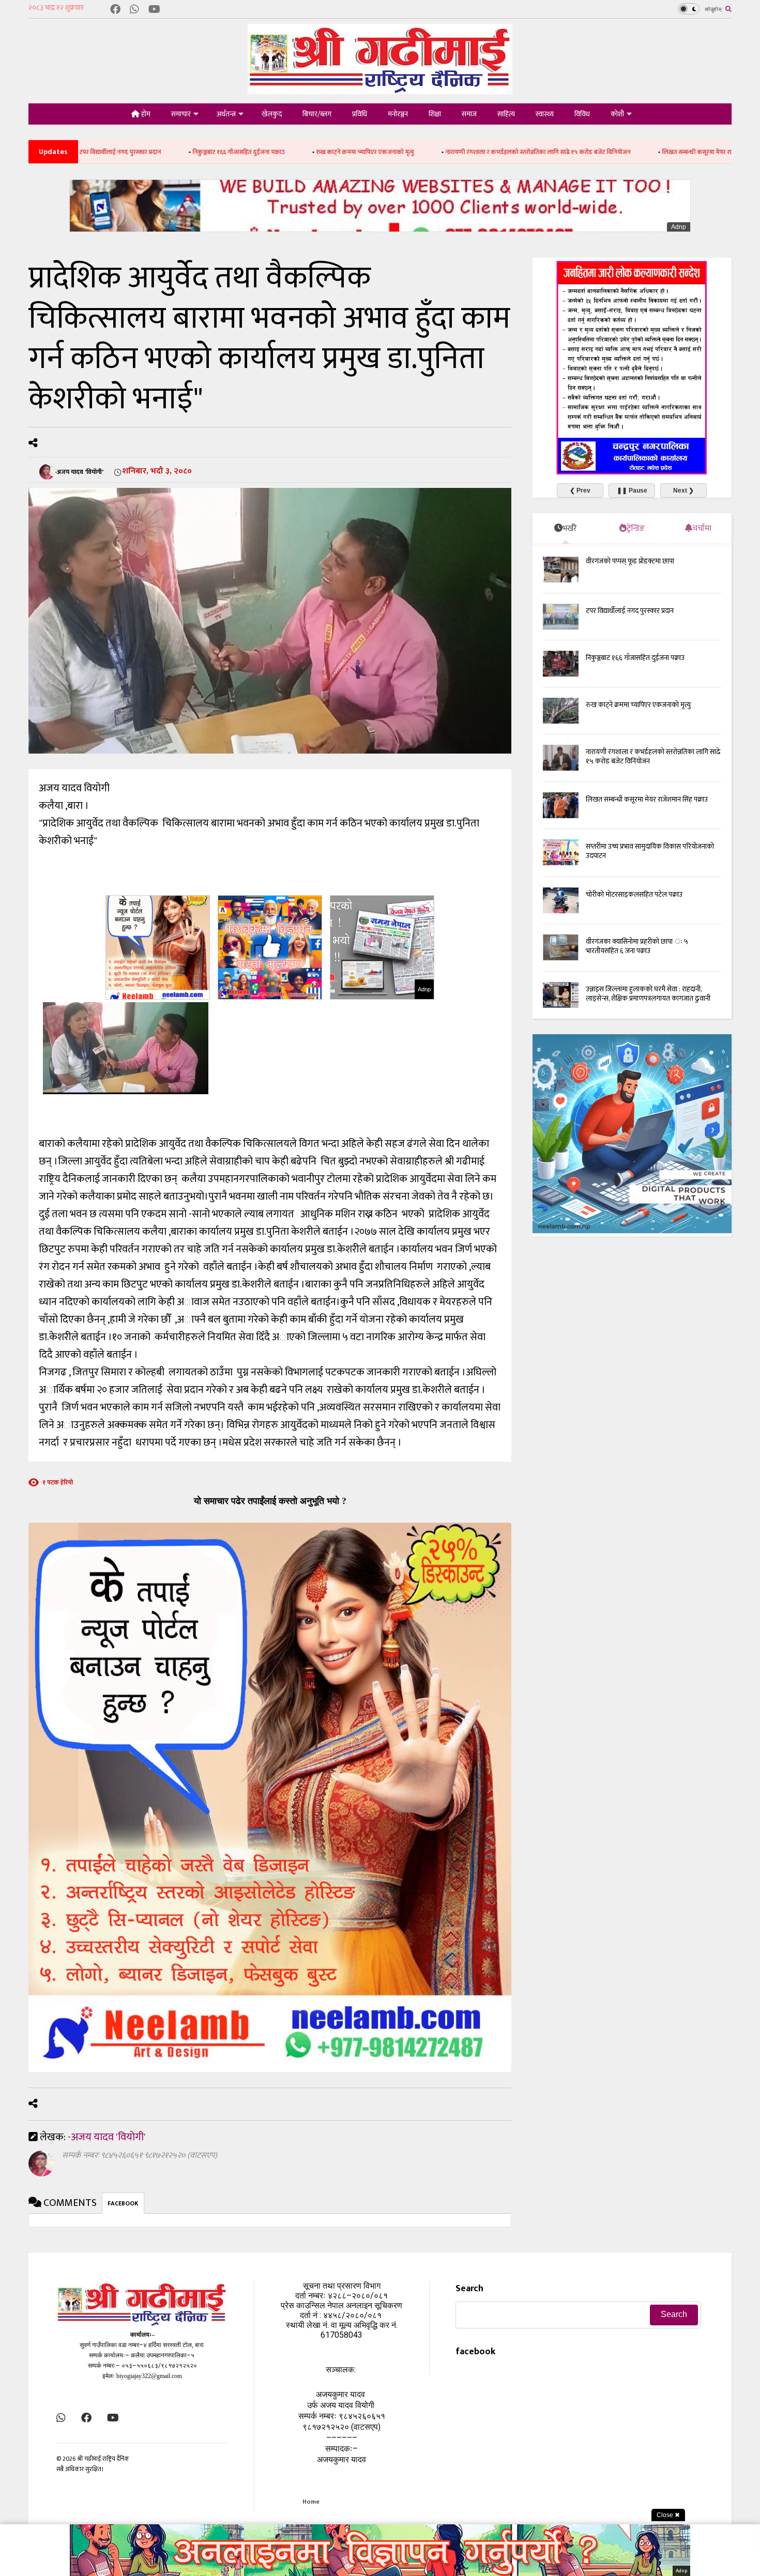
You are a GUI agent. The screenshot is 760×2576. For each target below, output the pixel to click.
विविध (582, 114)
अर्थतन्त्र (226, 114)
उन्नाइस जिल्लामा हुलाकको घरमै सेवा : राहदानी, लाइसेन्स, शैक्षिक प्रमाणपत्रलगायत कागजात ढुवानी (648, 994)
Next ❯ (683, 490)
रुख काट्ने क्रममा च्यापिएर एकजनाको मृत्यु (250, 152)
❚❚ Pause (632, 490)
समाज (469, 114)
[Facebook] (115, 10)
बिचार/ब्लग (317, 114)
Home (311, 2502)
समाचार (181, 114)
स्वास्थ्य (545, 114)
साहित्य (506, 114)
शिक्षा (435, 114)
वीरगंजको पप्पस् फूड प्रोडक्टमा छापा (630, 561)
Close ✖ (668, 2515)
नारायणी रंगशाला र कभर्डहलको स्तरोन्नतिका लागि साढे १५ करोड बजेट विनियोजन (423, 152)
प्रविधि (360, 114)
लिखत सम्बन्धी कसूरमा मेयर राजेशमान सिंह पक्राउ (603, 152)
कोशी (617, 114)
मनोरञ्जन (398, 114)
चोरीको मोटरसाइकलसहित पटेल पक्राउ (634, 894)
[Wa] (134, 10)
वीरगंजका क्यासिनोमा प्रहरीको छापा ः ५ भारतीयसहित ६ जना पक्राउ (637, 946)
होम (145, 114)
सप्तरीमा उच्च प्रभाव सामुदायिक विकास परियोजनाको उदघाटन (650, 851)
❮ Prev (580, 490)
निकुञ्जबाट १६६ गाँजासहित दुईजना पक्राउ (124, 152)
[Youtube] (154, 10)
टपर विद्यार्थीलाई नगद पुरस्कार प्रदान (630, 611)
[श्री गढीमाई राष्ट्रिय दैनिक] (380, 90)
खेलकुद (272, 114)
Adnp (679, 227)
